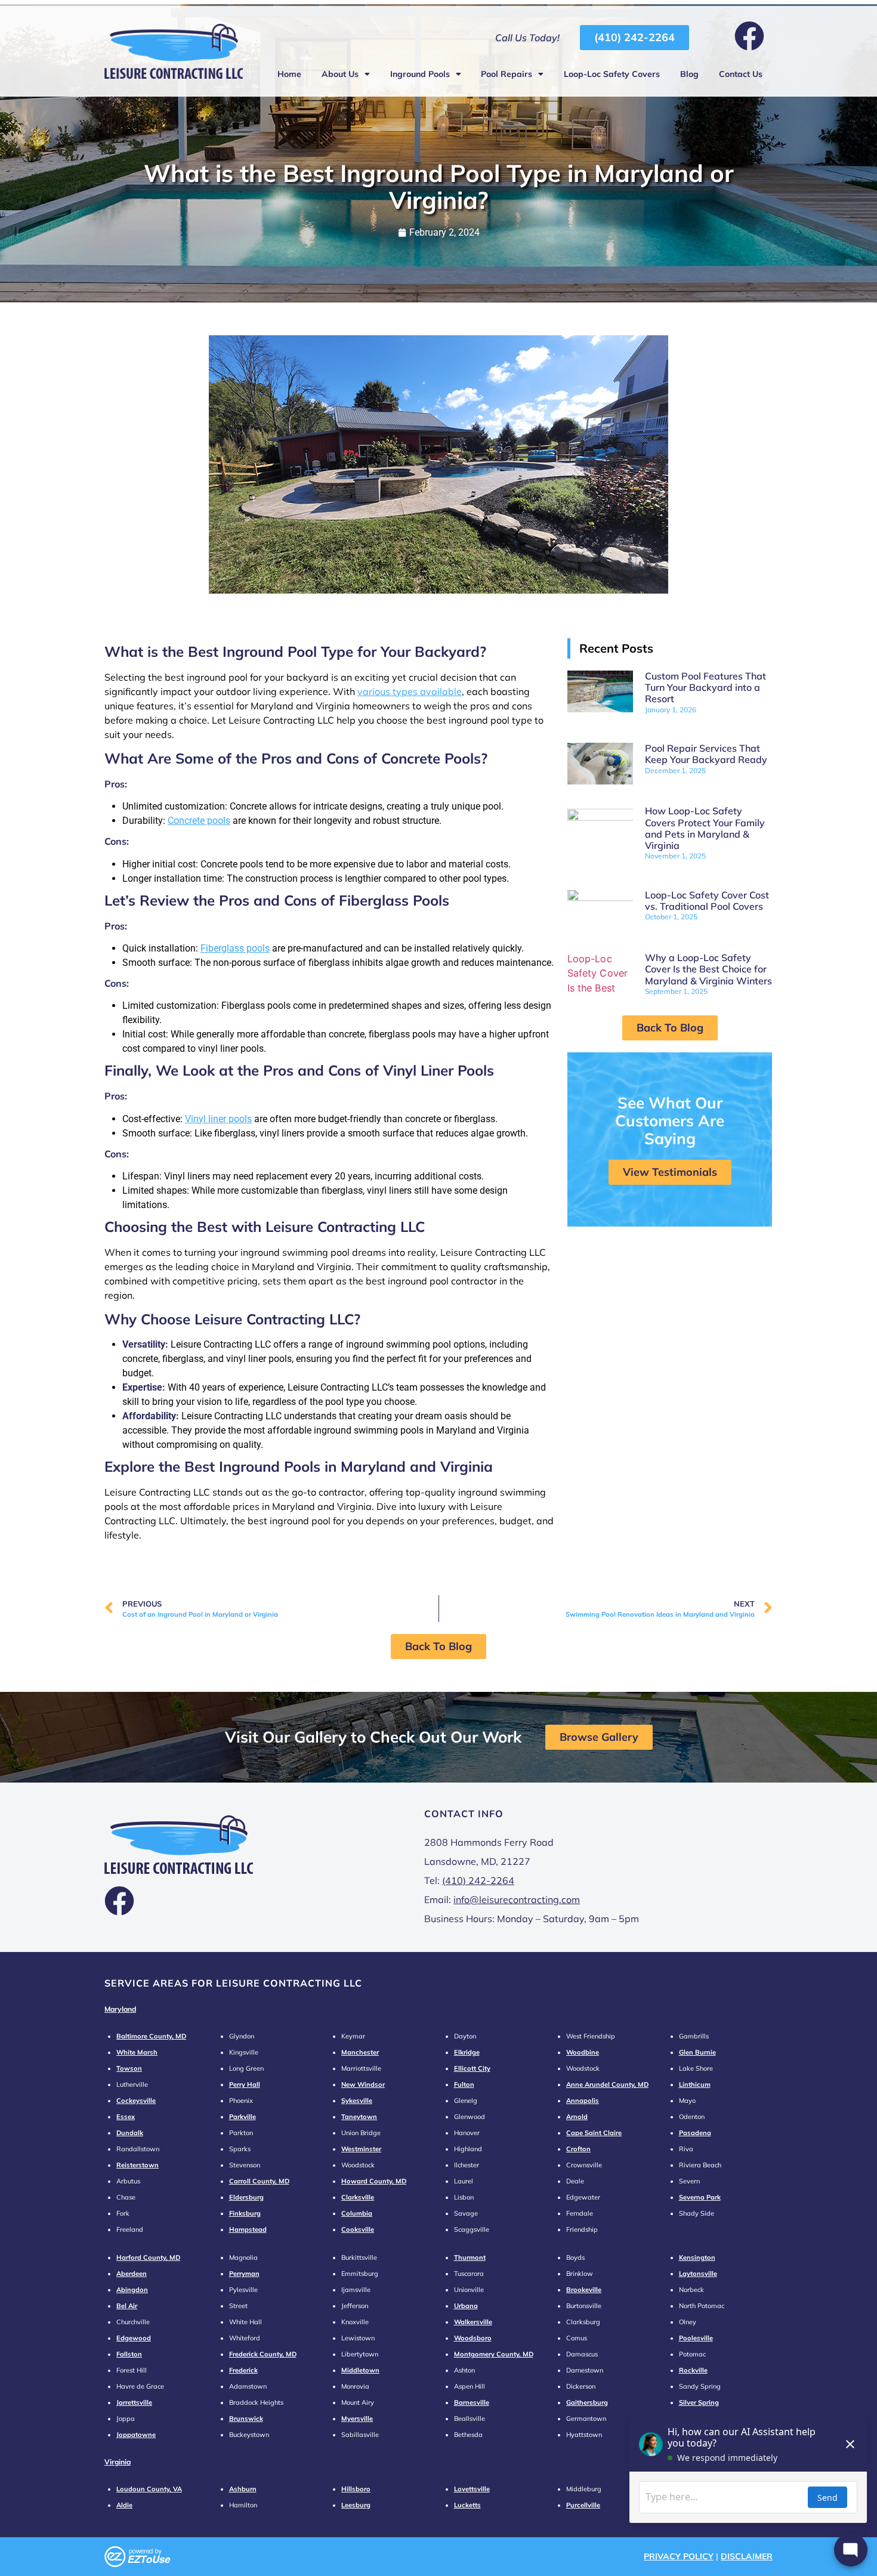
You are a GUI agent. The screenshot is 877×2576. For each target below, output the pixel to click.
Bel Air (127, 2306)
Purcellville (583, 2505)
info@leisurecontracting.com (517, 1899)
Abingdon (132, 2290)
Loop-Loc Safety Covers (612, 74)
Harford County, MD (148, 2257)
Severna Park (700, 2197)
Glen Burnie (697, 2052)
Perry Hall (245, 2084)
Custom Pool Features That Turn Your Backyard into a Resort (705, 687)
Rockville (693, 2370)
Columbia (357, 2213)
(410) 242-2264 (478, 1880)
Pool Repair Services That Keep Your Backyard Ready (706, 754)
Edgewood (134, 2338)
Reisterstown (138, 2165)
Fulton (464, 2084)
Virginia (118, 2462)
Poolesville (696, 2338)
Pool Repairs (507, 74)
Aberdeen (132, 2274)
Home (289, 74)
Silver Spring (699, 2402)
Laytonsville (698, 2274)
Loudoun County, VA (149, 2489)
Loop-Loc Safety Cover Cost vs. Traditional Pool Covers (707, 901)
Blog (689, 74)
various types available (410, 691)
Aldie (124, 2505)
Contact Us (741, 74)
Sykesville (357, 2101)
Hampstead (248, 2229)
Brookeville (584, 2290)
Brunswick (246, 2419)
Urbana (466, 2306)
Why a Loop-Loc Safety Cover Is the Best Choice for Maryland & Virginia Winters (708, 969)
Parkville (243, 2117)
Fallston (129, 2354)
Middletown (360, 2370)
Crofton (578, 2149)
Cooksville (358, 2229)
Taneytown (359, 2117)
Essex (126, 2117)
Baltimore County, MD (151, 2036)
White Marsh (137, 2052)
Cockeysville (136, 2101)
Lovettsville (472, 2489)
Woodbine (583, 2052)
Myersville (357, 2419)
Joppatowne (136, 2435)
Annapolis (583, 2101)
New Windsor (363, 2084)
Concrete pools (199, 821)
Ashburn (243, 2489)
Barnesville (472, 2402)
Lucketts (467, 2505)
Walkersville (473, 2322)
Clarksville (358, 2197)
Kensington (697, 2257)
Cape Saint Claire (594, 2133)
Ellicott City (472, 2068)
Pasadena (695, 2133)
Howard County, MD (374, 2181)
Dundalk (130, 2133)
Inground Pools (420, 74)
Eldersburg (246, 2197)
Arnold (577, 2117)
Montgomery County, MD (494, 2354)
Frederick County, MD (263, 2354)
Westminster (361, 2149)
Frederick (243, 2370)
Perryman (244, 2274)
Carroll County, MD (259, 2181)
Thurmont (470, 2257)
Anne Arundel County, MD (607, 2084)
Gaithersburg (587, 2402)
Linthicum (695, 2084)
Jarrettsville (134, 2402)
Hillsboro (356, 2489)
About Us (340, 74)
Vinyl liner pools (218, 1119)
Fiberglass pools (235, 948)
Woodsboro (473, 2338)
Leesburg (356, 2505)
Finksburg (245, 2213)
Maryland (120, 2009)
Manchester (360, 2052)
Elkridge (467, 2052)
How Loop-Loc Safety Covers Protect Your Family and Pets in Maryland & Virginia (705, 828)
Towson (129, 2068)
